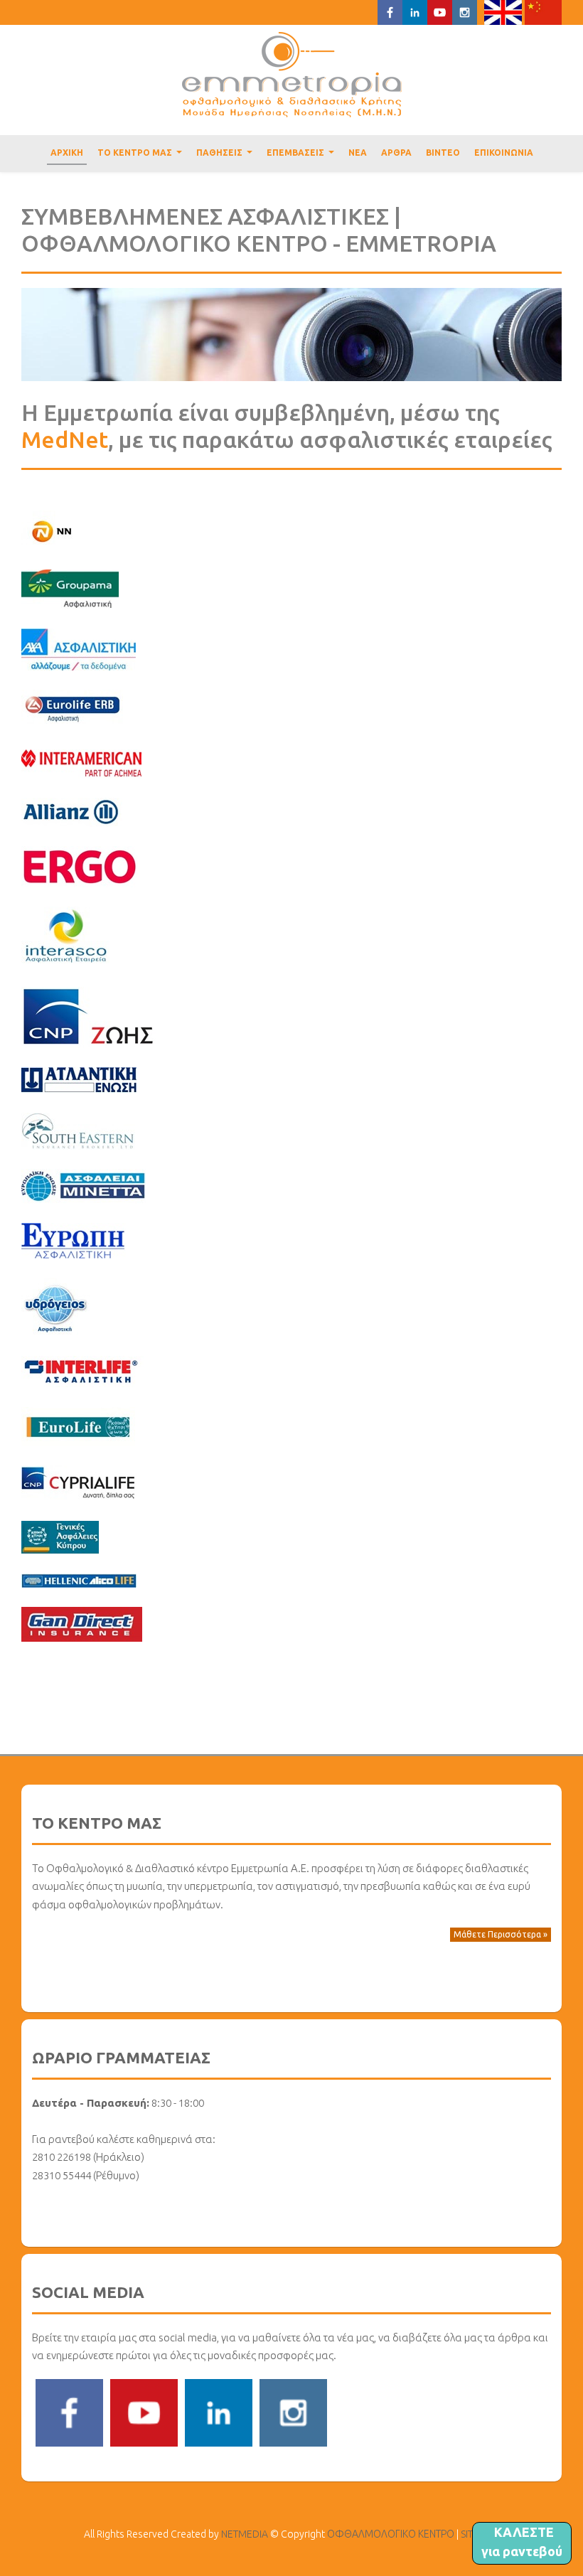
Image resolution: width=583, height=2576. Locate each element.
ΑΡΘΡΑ (396, 153)
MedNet (65, 439)
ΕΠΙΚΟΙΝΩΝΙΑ (504, 153)
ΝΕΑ (358, 153)
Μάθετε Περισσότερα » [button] (501, 1934)
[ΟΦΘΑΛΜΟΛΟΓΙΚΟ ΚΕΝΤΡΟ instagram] (293, 2412)
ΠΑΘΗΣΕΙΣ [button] (226, 156)
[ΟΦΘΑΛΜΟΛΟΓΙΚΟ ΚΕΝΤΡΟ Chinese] (544, 11)
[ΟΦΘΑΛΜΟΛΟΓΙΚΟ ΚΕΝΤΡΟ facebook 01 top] (390, 11)
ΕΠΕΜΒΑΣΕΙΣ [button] (302, 156)
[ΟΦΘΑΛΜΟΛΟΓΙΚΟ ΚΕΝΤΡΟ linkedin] (219, 2412)
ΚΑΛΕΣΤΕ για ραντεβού (522, 2542)
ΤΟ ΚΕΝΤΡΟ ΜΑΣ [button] (141, 156)
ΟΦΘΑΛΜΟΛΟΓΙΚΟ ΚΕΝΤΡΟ (292, 75)
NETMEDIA (245, 2534)
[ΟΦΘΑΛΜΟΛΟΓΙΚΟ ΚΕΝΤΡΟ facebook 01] (69, 2412)
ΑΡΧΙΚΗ (67, 153)
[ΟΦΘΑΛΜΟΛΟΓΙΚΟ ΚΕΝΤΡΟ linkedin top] (415, 11)
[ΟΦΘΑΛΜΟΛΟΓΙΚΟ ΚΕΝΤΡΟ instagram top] (465, 11)
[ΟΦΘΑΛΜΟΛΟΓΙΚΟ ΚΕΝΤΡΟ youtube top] (440, 11)
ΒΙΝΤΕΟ (443, 153)
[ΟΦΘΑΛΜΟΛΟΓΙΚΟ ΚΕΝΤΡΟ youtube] (144, 2412)
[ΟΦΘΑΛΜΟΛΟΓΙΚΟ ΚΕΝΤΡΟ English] (503, 11)
